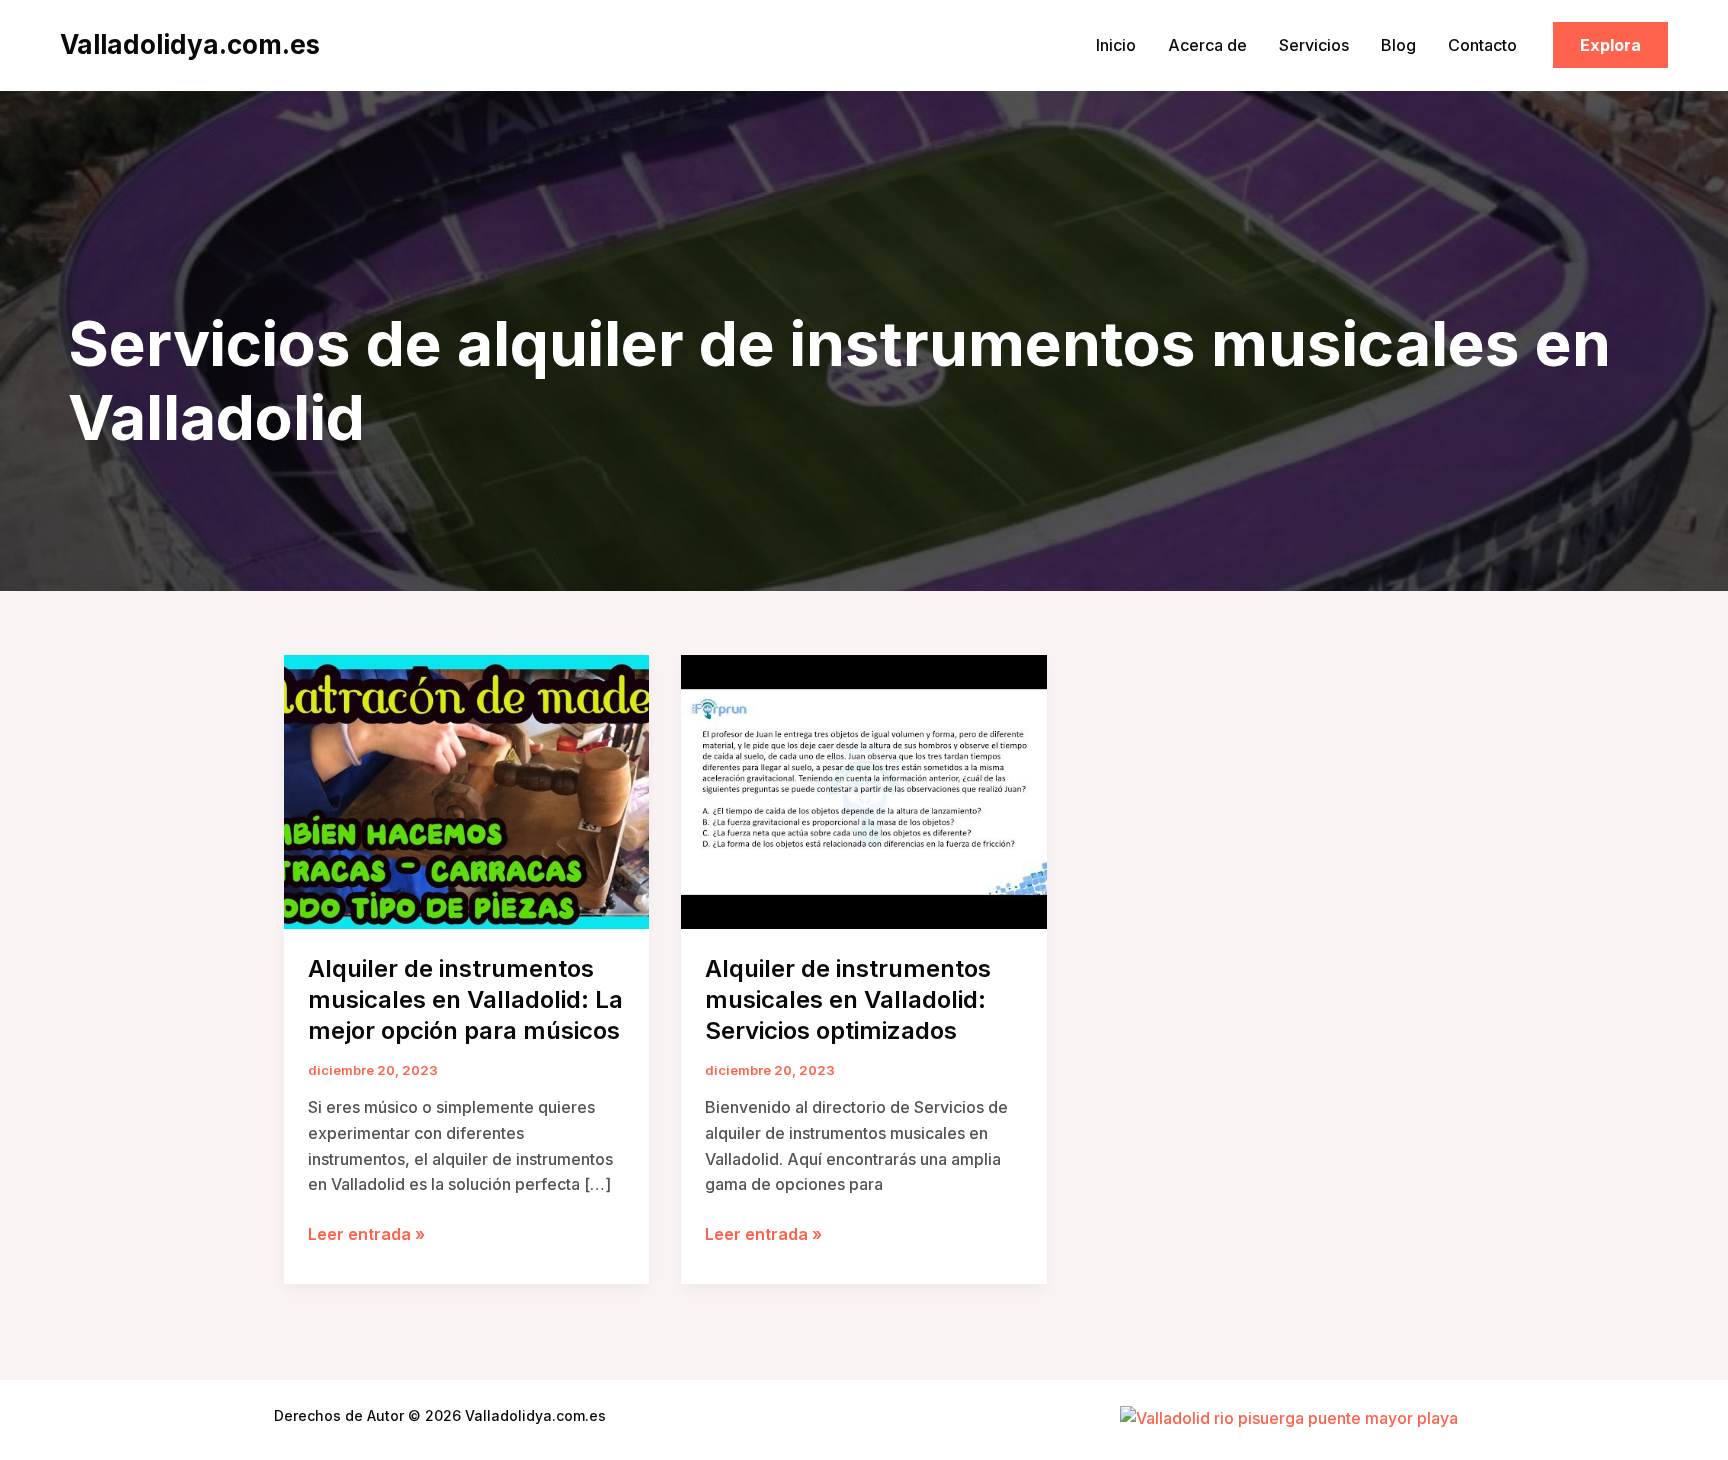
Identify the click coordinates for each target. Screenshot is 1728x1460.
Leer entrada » (366, 1235)
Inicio (1116, 45)
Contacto (1482, 45)
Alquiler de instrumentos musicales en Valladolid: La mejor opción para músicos (465, 999)
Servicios (1314, 45)
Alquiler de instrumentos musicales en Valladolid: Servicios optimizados (848, 999)
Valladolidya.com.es (190, 44)
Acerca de (1207, 45)
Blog (1398, 45)
